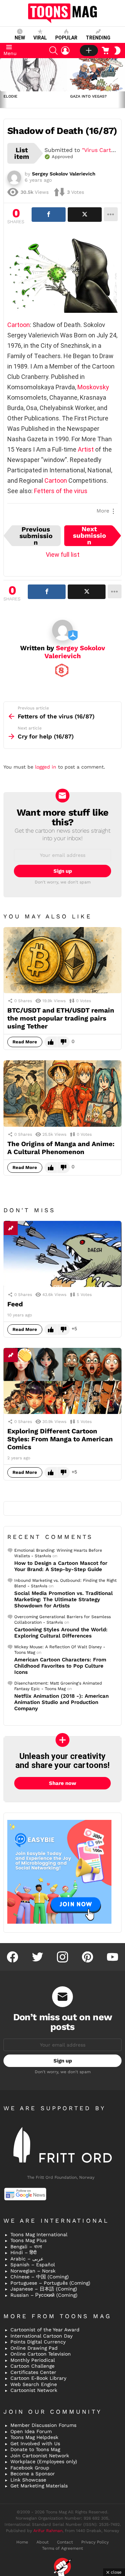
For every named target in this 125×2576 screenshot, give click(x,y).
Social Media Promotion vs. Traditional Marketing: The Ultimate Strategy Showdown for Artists (64, 1599)
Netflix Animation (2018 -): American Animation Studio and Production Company (61, 1702)
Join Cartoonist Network (40, 2456)
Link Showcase (28, 2480)
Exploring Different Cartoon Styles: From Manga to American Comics (60, 1439)
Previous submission (36, 536)
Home (22, 2542)
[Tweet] (85, 215)
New (20, 38)
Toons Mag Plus (28, 2240)
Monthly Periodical (33, 2360)
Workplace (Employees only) (44, 2461)
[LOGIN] (65, 51)
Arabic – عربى (27, 2259)
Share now (63, 1783)
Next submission (89, 536)
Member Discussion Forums (43, 2425)
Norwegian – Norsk (33, 2271)
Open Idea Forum (31, 2431)
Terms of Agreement (62, 2548)
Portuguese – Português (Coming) (50, 2283)
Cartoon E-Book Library (38, 2378)
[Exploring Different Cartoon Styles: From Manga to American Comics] (62, 1381)
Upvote (51, 1042)
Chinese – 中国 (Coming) (40, 2277)
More (103, 511)
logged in (46, 767)
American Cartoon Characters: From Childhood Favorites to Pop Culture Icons (60, 1666)
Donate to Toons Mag (35, 2449)
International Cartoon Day (41, 2336)
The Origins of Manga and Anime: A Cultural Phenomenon (61, 1148)
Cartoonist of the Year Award (45, 2330)
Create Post (89, 51)
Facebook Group (30, 2468)
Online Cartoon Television (41, 2354)
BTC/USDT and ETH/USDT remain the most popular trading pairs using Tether (61, 1018)
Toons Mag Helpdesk (34, 2437)
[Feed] (62, 1254)
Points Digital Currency (38, 2342)
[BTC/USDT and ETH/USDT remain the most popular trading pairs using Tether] (62, 960)
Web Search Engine (34, 2384)
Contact (65, 2542)
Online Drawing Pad (34, 2348)
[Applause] (25, 1355)
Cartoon (19, 325)
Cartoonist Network (34, 2390)
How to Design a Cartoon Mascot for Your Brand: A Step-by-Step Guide (61, 1566)
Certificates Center (33, 2372)
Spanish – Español (33, 2265)
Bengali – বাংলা (26, 2247)
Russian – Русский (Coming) (44, 2295)
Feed (15, 1304)
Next (122, 83)
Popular (66, 38)
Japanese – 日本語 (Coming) (44, 2289)
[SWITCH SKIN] (117, 51)
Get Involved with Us (35, 2443)
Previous (3, 83)
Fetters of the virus (61, 491)
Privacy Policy (95, 2542)
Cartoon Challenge (32, 2366)
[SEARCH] (53, 51)
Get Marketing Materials (39, 2486)
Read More (25, 1042)
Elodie (10, 96)
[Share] (49, 215)
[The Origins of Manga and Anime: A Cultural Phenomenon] (62, 1093)
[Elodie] (33, 75)
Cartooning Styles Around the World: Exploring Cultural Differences (61, 1633)
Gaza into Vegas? (88, 96)
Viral (40, 38)
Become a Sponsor (33, 2474)
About (43, 2542)
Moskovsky (93, 387)
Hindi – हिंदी (23, 2252)
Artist (86, 449)
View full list (63, 555)
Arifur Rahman (48, 2531)
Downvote (64, 1042)
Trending (98, 38)
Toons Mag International (39, 2234)
